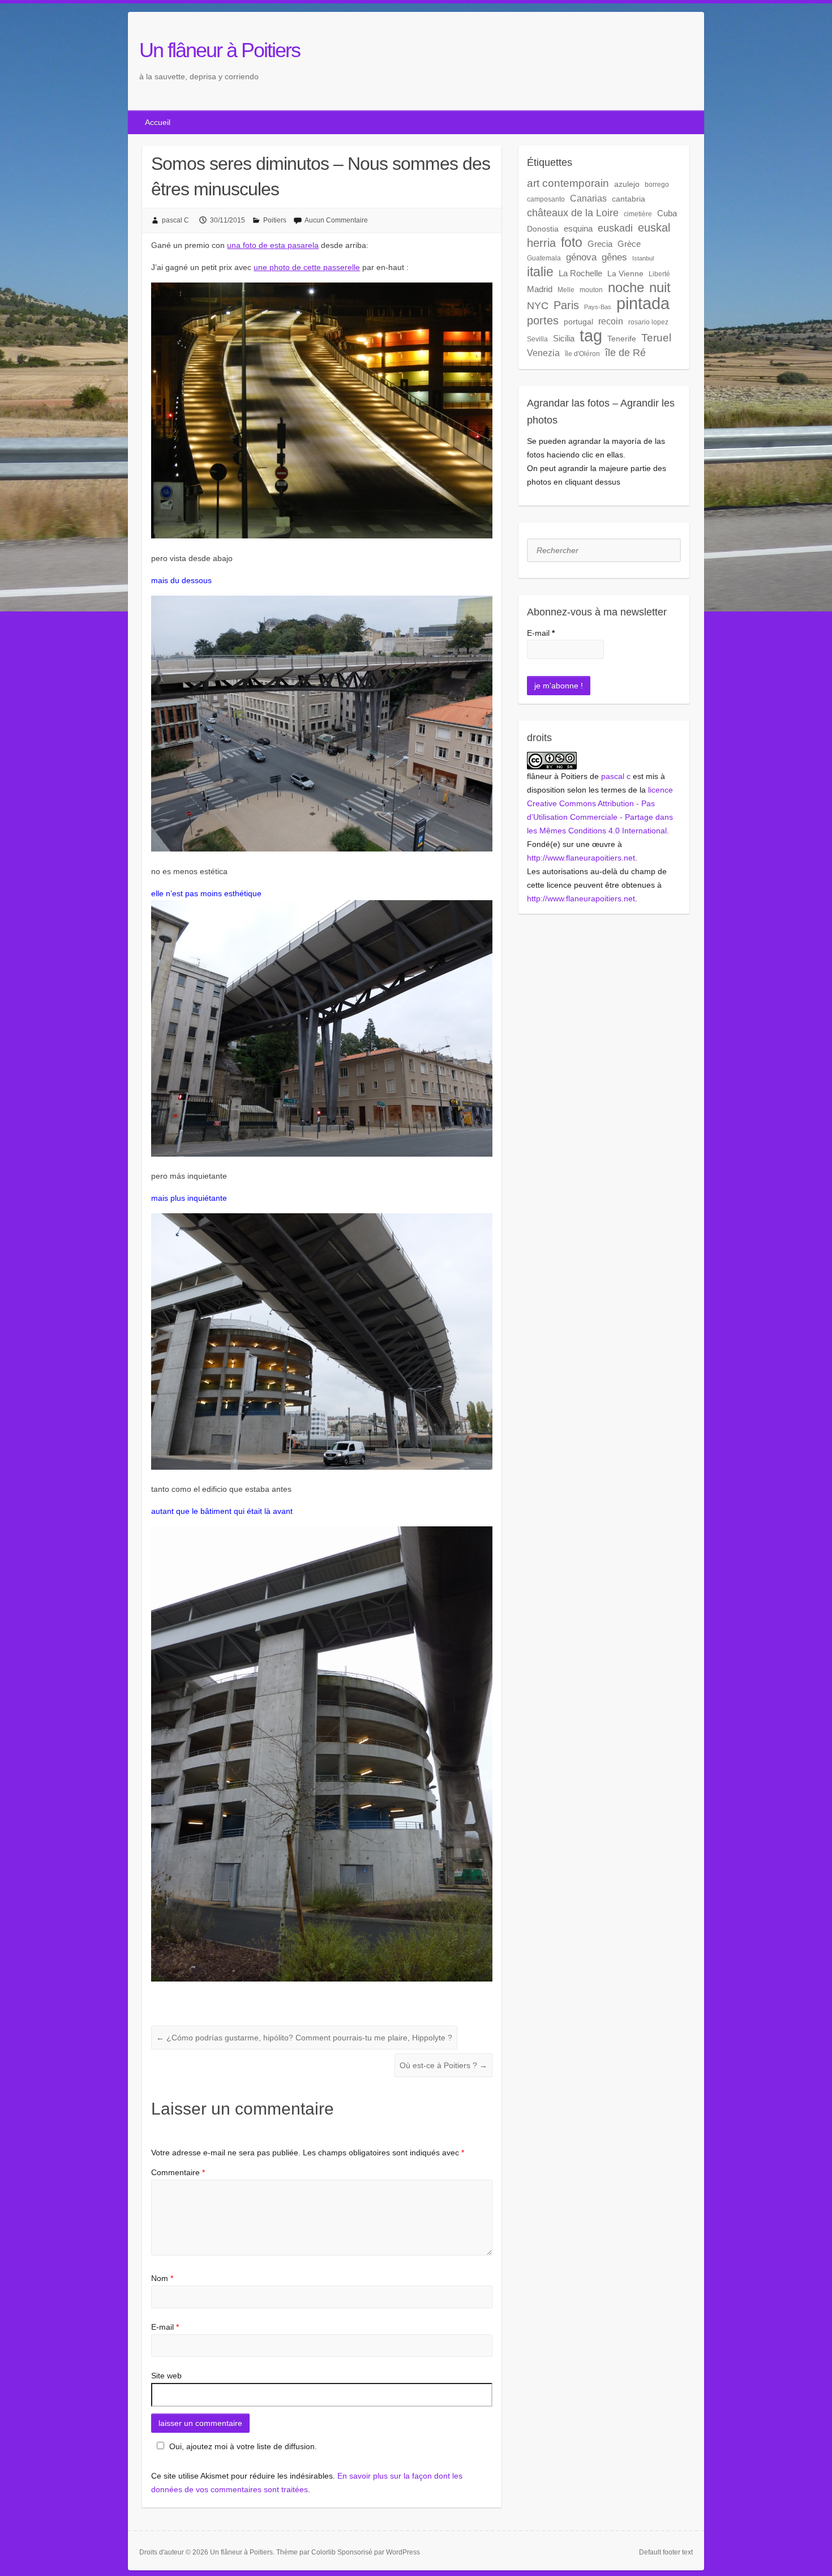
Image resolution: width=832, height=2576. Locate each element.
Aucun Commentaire (336, 220)
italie (540, 272)
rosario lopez (648, 322)
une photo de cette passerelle (307, 267)
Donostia (543, 229)
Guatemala (544, 258)
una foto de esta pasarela (273, 245)
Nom (162, 2278)
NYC (538, 306)
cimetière (638, 214)
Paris (566, 305)
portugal (578, 322)
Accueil (158, 122)
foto (572, 242)
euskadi (615, 228)
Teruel (656, 338)
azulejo (627, 184)
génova (581, 257)
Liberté (659, 274)
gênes (614, 257)
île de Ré (625, 352)
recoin (611, 321)
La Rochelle (580, 273)
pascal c (616, 776)
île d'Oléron (582, 354)
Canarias (588, 198)
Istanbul (643, 258)
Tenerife (622, 339)
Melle (566, 290)
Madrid (540, 289)
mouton (591, 290)
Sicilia (564, 338)
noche (626, 288)
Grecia (600, 244)
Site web (166, 2376)
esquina (578, 228)
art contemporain (568, 183)
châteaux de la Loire (573, 213)
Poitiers (275, 220)
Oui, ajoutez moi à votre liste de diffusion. (243, 2446)
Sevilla (537, 339)
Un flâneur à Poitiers (220, 50)
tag (591, 336)
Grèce (629, 244)
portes (543, 320)
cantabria (629, 199)
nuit (660, 288)
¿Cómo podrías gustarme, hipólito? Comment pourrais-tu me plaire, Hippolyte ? (304, 2038)
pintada (643, 303)
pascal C (175, 220)
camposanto (546, 199)
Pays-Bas (598, 307)
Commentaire (178, 2172)
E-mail (165, 2327)
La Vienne (625, 273)
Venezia (543, 353)
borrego (657, 185)
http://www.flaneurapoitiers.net (581, 858)
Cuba (667, 213)
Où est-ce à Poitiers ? (443, 2065)
